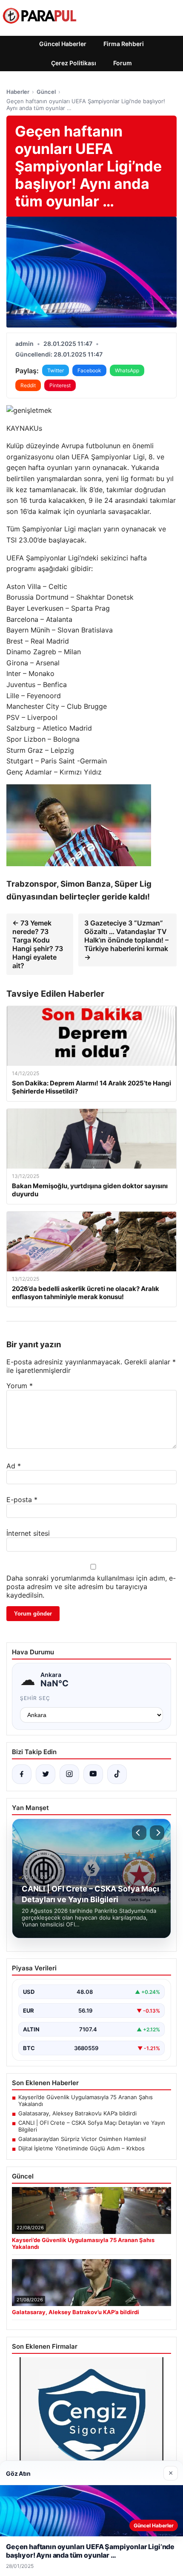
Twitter (56, 370)
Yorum (20, 1386)
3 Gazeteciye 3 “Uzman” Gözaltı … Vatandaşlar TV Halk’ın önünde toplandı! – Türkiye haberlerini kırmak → (126, 940)
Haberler (18, 92)
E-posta (22, 1500)
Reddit (28, 385)
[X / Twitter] (46, 1774)
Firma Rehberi (124, 44)
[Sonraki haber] (157, 1833)
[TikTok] (117, 1774)
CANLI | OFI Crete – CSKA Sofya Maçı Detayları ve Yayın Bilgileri (92, 2126)
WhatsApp (127, 370)
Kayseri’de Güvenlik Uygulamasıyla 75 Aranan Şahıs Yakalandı (86, 2100)
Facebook (89, 370)
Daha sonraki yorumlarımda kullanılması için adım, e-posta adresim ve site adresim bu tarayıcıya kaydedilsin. (91, 1587)
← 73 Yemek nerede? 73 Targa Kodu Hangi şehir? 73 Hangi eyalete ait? (38, 944)
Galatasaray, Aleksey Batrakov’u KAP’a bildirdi (77, 2113)
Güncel (46, 92)
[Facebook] (22, 1774)
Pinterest (60, 385)
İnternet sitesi (28, 1533)
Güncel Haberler (63, 44)
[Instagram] (69, 1774)
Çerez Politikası (74, 63)
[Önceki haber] (139, 1833)
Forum (123, 63)
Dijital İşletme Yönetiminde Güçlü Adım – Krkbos (81, 2148)
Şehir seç (35, 1698)
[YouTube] (93, 1774)
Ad (14, 1466)
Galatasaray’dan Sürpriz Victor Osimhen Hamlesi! (82, 2139)
